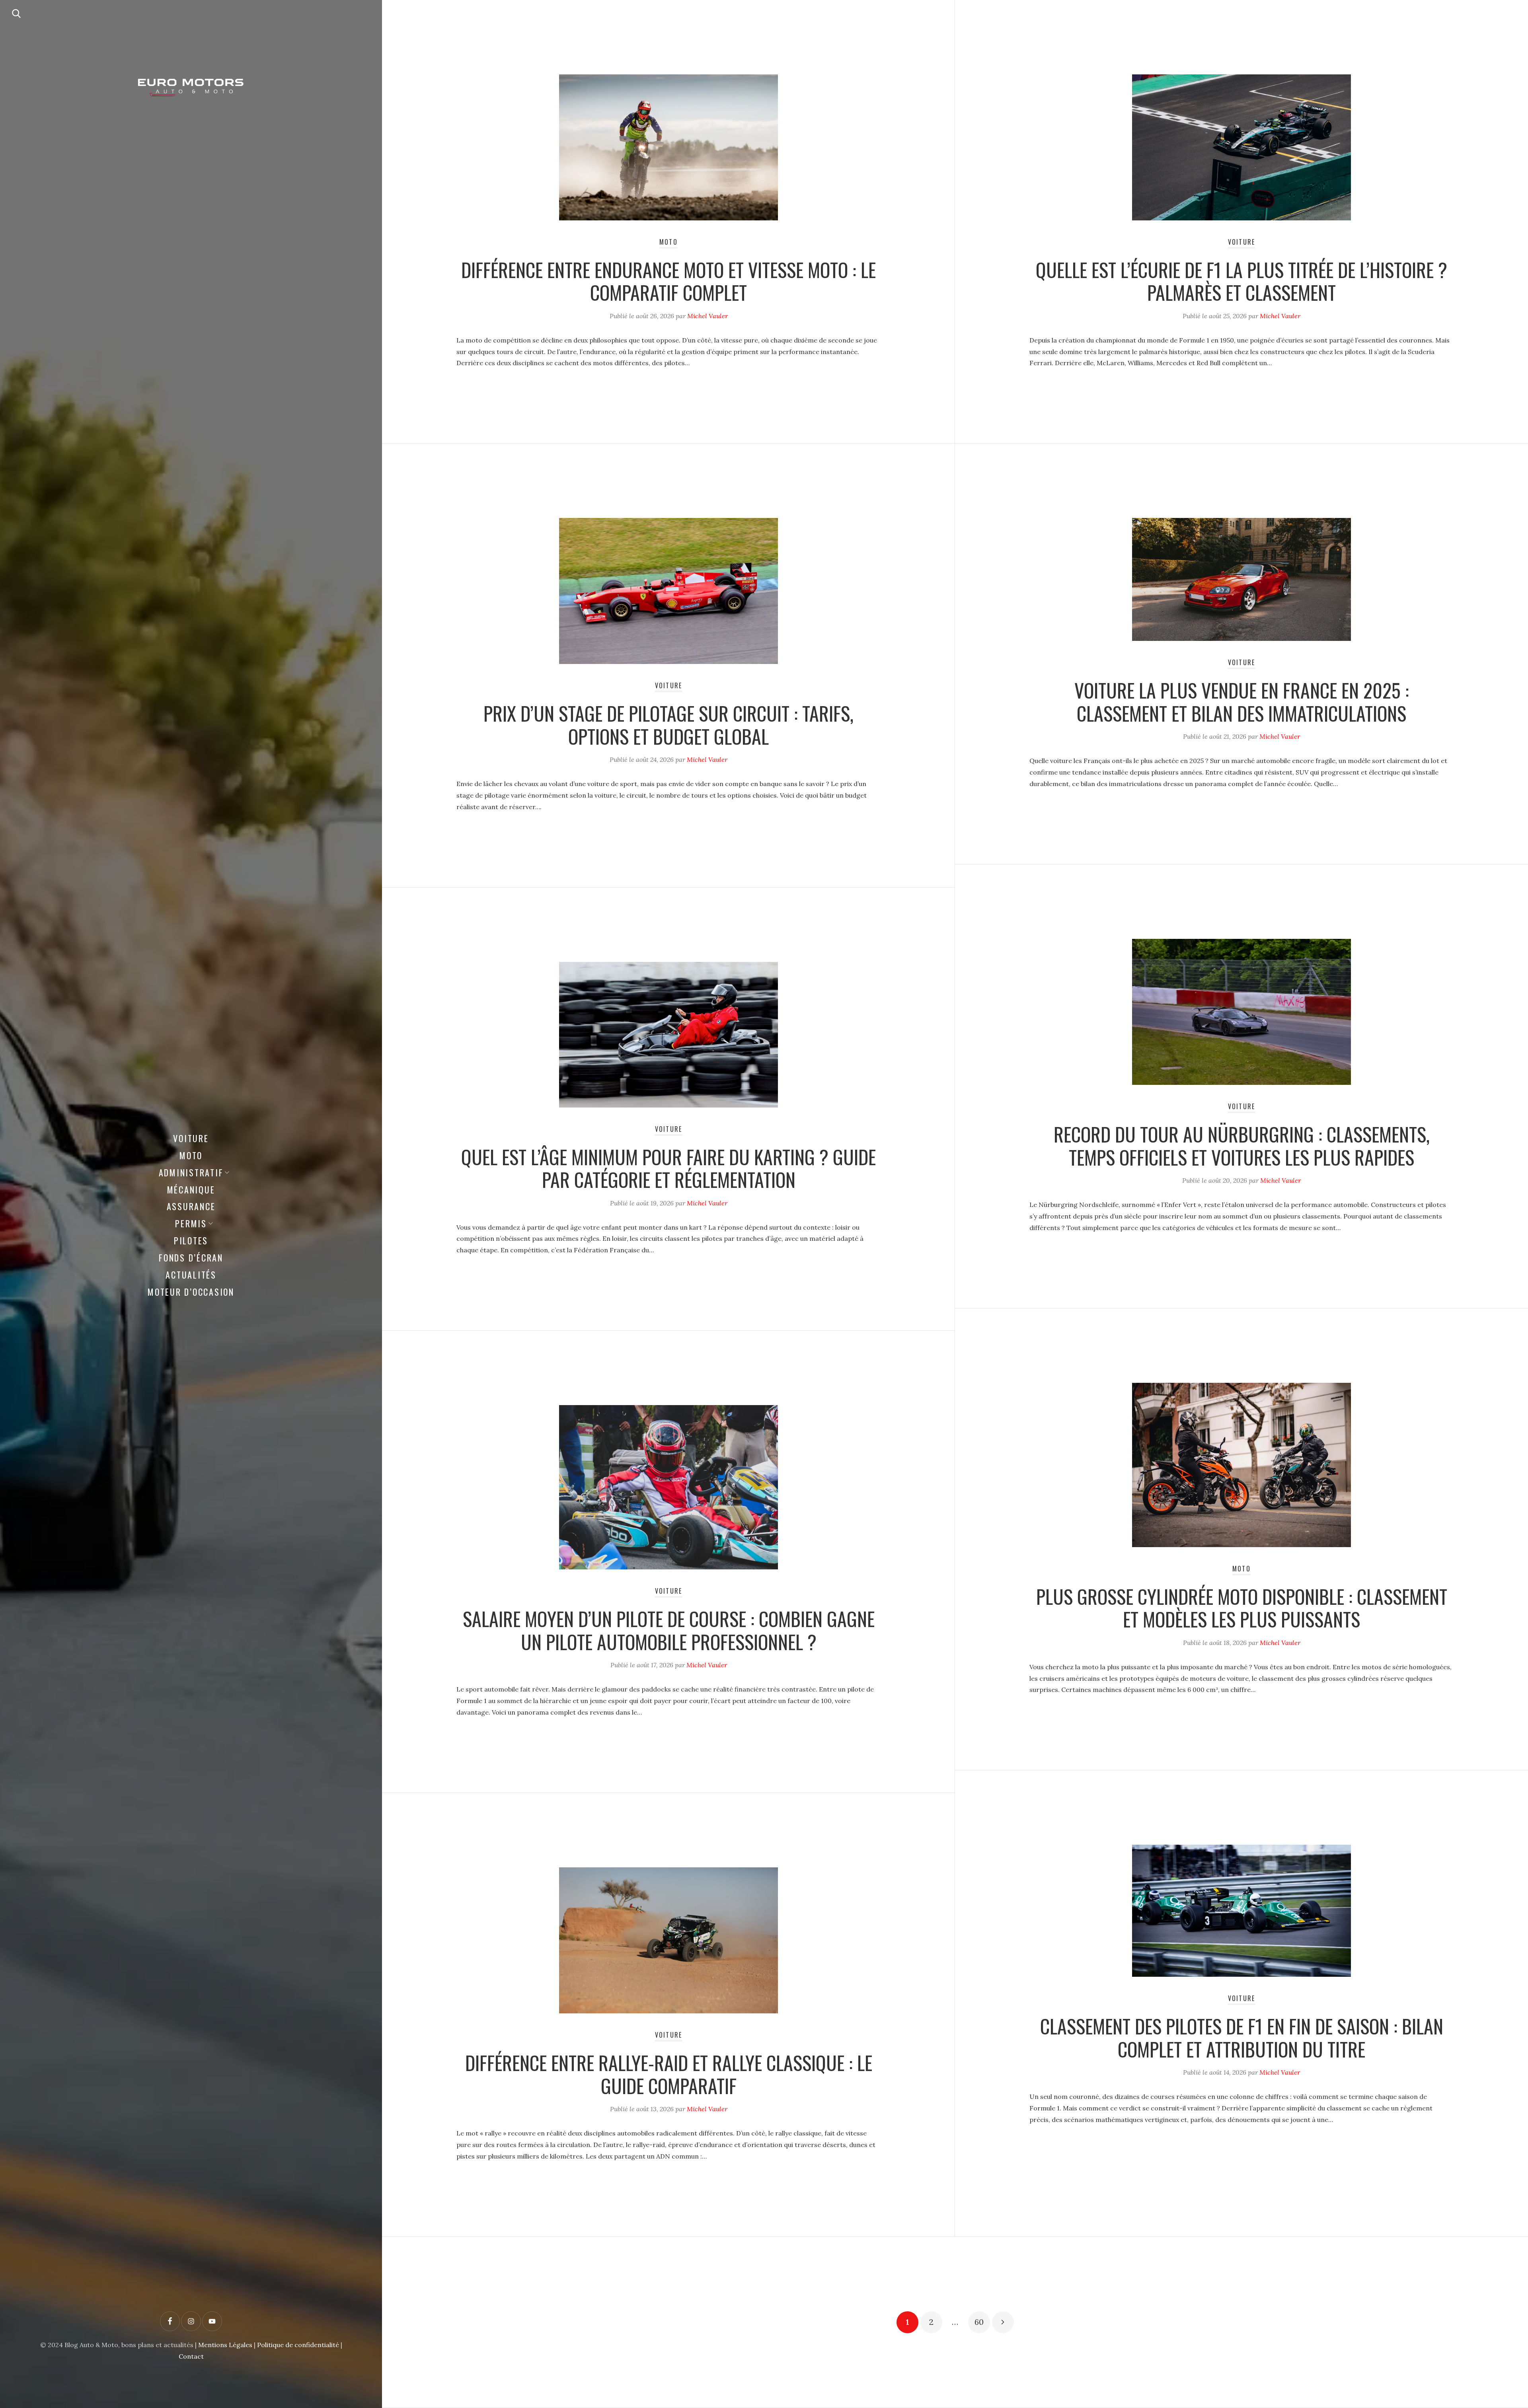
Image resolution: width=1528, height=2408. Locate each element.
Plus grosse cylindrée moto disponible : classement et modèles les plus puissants (1242, 1608)
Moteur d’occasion (191, 1292)
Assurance (191, 1206)
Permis (191, 1223)
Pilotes (191, 1240)
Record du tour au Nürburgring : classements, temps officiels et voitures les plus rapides (1242, 1146)
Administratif (191, 1172)
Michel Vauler (707, 316)
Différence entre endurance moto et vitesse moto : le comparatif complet (668, 281)
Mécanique (191, 1189)
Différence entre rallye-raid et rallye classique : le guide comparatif (669, 2074)
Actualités (191, 1275)
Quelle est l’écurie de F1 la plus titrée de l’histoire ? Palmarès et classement (1241, 281)
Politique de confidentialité (298, 2345)
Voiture (191, 1138)
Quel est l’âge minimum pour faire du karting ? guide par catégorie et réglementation (668, 1168)
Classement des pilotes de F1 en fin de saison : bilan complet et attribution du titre (1242, 2037)
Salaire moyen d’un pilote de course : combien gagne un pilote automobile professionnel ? (669, 1630)
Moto (191, 1155)
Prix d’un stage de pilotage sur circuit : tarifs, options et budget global (668, 725)
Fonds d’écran (191, 1258)
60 (979, 2322)
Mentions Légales (225, 2345)
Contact (191, 2356)
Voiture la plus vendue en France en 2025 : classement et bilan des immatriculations (1242, 702)
